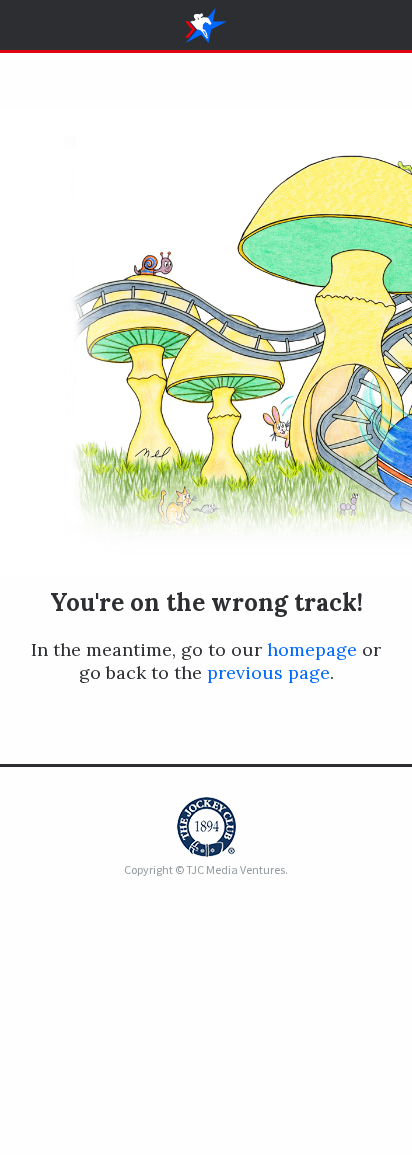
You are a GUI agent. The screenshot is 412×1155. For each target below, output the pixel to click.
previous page (268, 672)
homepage (312, 649)
